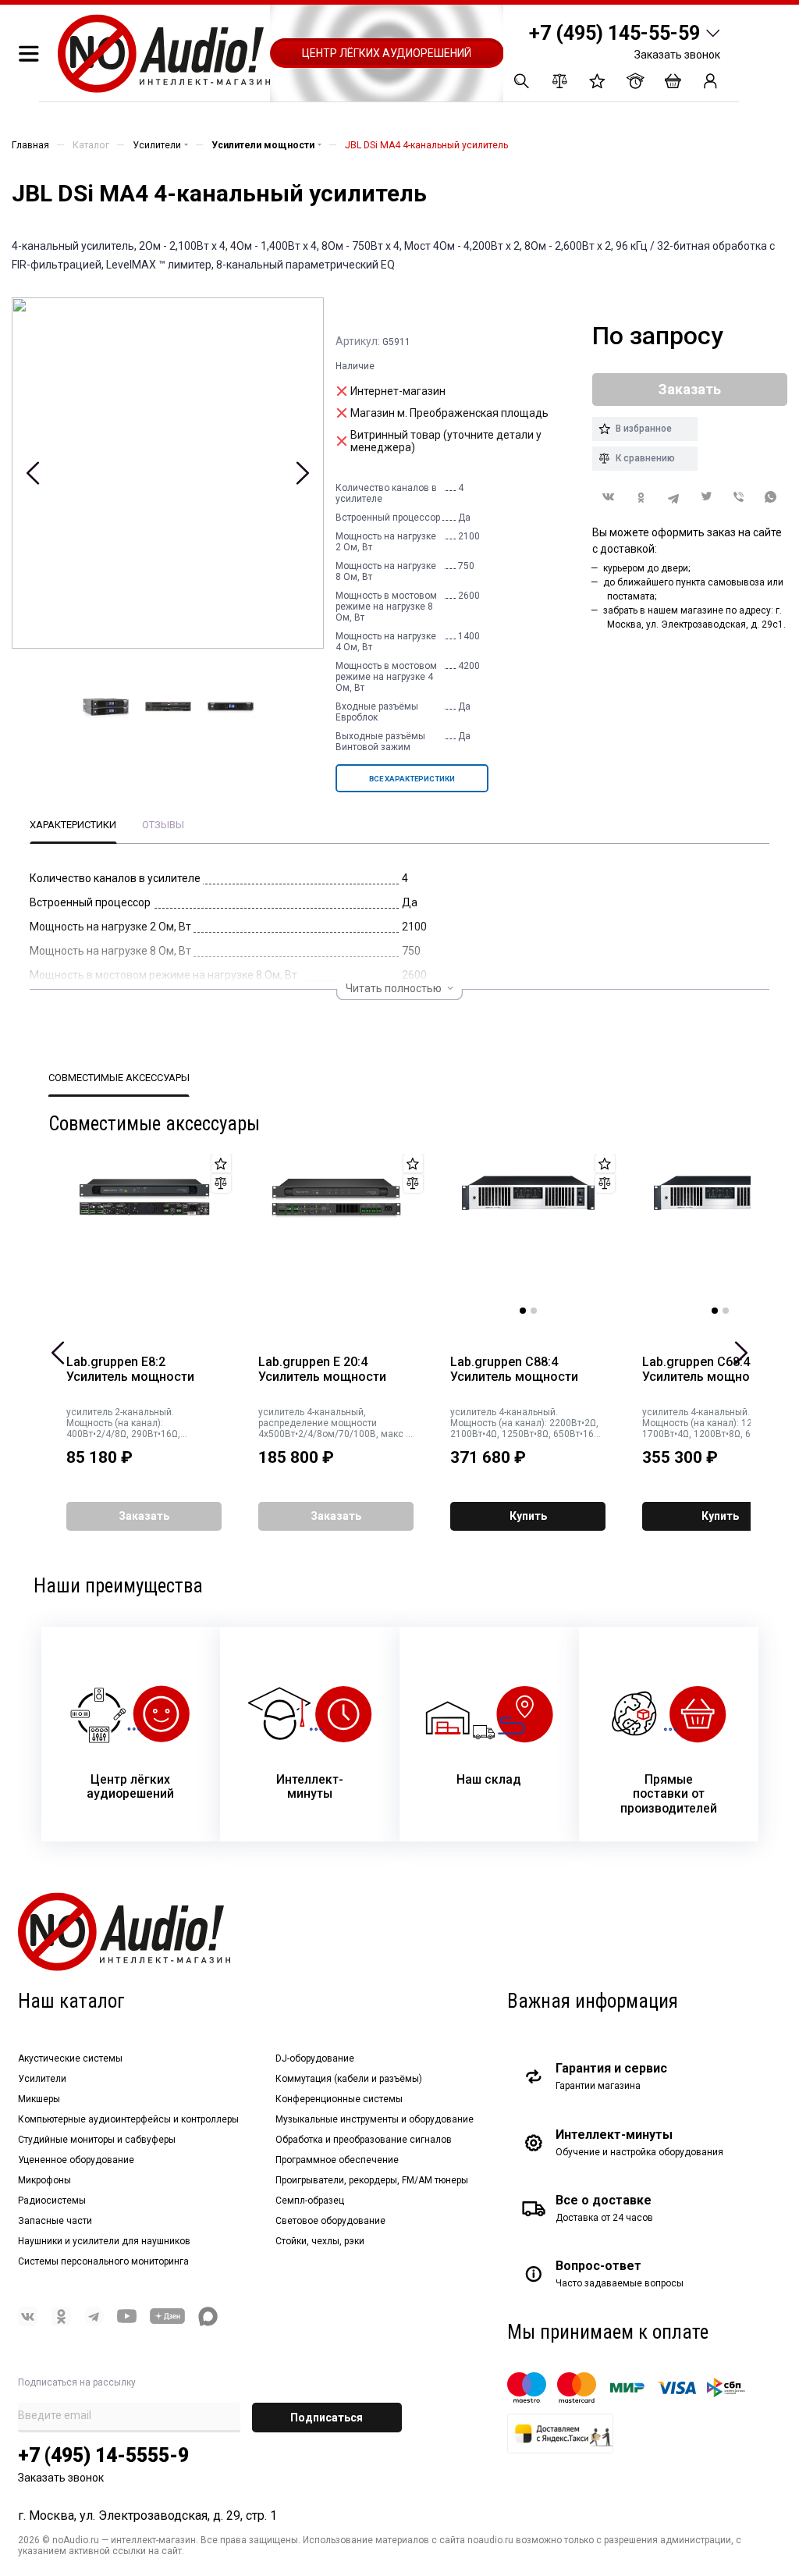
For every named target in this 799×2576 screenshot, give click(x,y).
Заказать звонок (677, 55)
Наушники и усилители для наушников (104, 2241)
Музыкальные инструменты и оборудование (375, 2119)
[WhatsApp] (771, 498)
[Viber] (739, 498)
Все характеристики (412, 779)
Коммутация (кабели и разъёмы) (349, 2079)
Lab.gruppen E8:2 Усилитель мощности (130, 1370)
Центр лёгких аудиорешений (387, 53)
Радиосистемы (52, 2201)
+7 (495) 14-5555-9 (103, 2455)
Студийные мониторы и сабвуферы (97, 2140)
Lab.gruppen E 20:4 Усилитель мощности (322, 1370)
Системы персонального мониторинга (103, 2261)
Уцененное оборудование (76, 2160)
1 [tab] (523, 1311)
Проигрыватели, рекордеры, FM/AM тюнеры (372, 2180)
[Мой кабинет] (710, 81)
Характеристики (73, 825)
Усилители (42, 2079)
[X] (706, 498)
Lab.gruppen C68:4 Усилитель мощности (706, 1370)
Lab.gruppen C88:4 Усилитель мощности (514, 1370)
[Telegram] (673, 498)
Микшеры (39, 2099)
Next (302, 473)
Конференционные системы (339, 2099)
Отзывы (163, 825)
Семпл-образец (310, 2201)
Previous (33, 473)
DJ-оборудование (315, 2058)
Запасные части (55, 2221)
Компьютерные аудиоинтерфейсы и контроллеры (128, 2119)
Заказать (144, 1516)
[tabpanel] (528, 1234)
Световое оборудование (330, 2221)
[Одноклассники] (641, 498)
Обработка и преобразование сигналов (364, 2140)
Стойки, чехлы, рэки (320, 2241)
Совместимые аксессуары (119, 1078)
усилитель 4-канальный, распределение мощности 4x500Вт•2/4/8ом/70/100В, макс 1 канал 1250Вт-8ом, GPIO (335, 1423)
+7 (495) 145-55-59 (614, 33)
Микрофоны (44, 2180)
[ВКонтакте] (609, 497)
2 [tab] (534, 1311)
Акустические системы (70, 2058)
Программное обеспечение (337, 2160)
